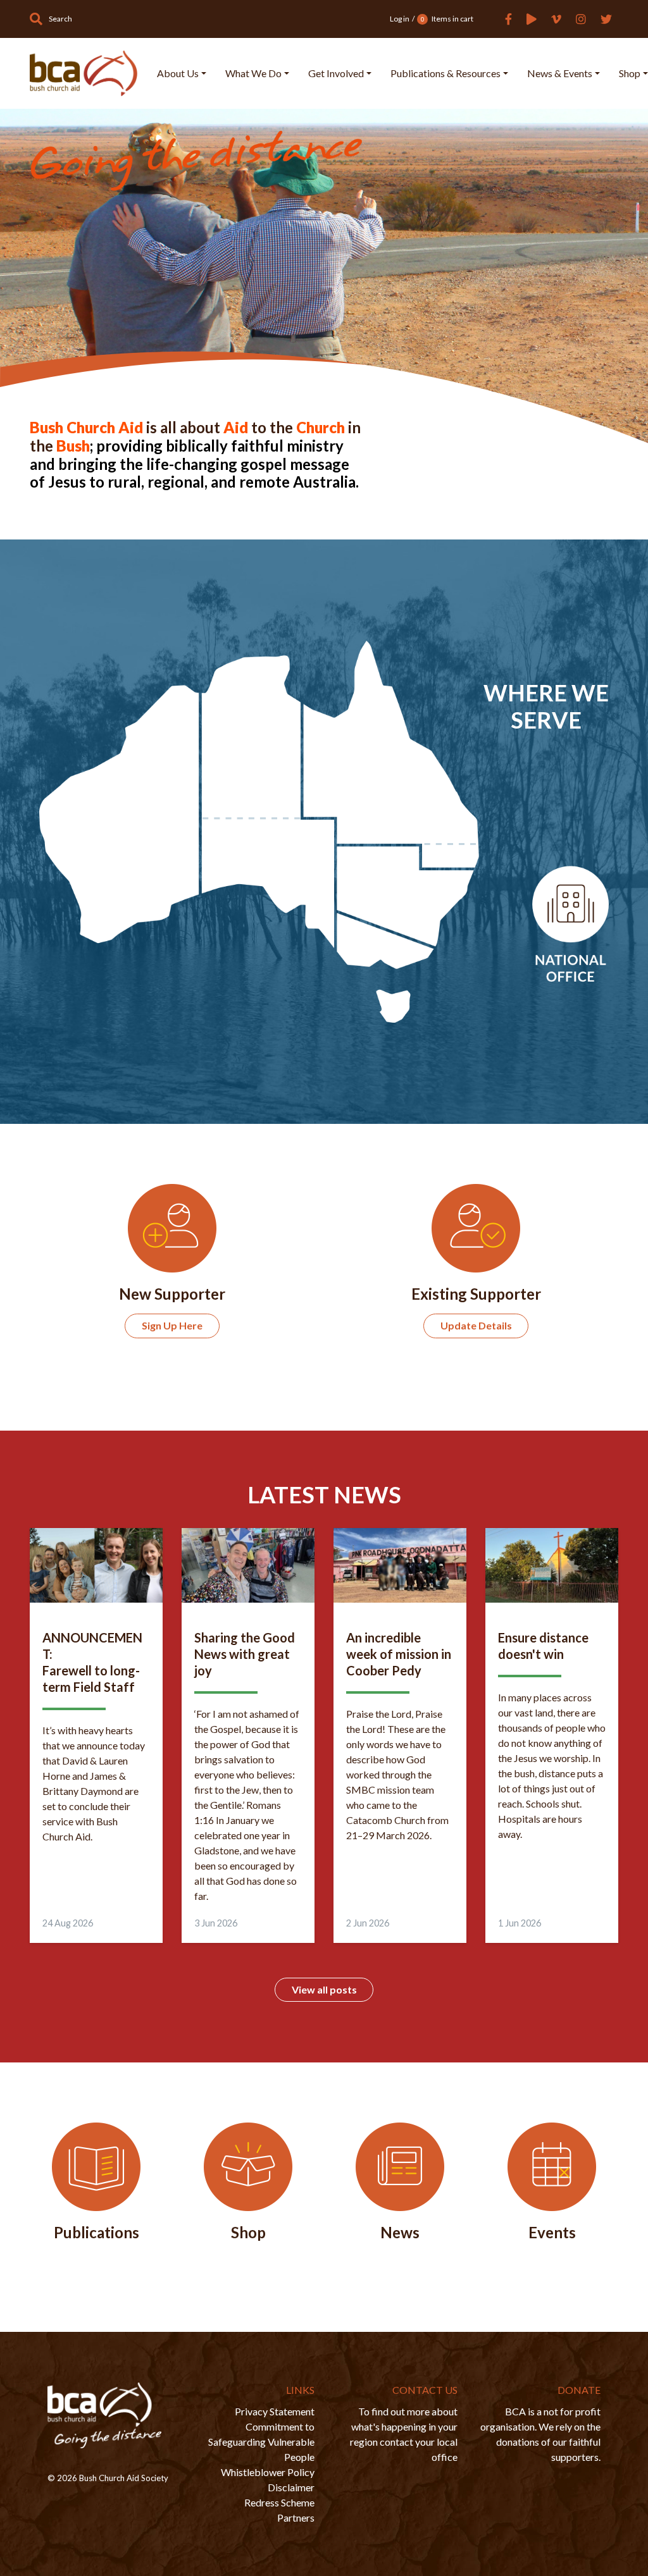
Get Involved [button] (336, 73)
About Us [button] (178, 73)
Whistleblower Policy (268, 2472)
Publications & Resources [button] (445, 73)
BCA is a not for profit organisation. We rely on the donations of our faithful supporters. (540, 2434)
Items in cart (447, 19)
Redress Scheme (279, 2502)
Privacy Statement (275, 2411)
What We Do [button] (253, 73)
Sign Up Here (172, 1325)
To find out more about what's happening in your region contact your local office (404, 2434)
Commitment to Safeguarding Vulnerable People (261, 2442)
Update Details (476, 1325)
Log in (400, 19)
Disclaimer (291, 2487)
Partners (296, 2517)
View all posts (324, 1989)
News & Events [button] (560, 73)
